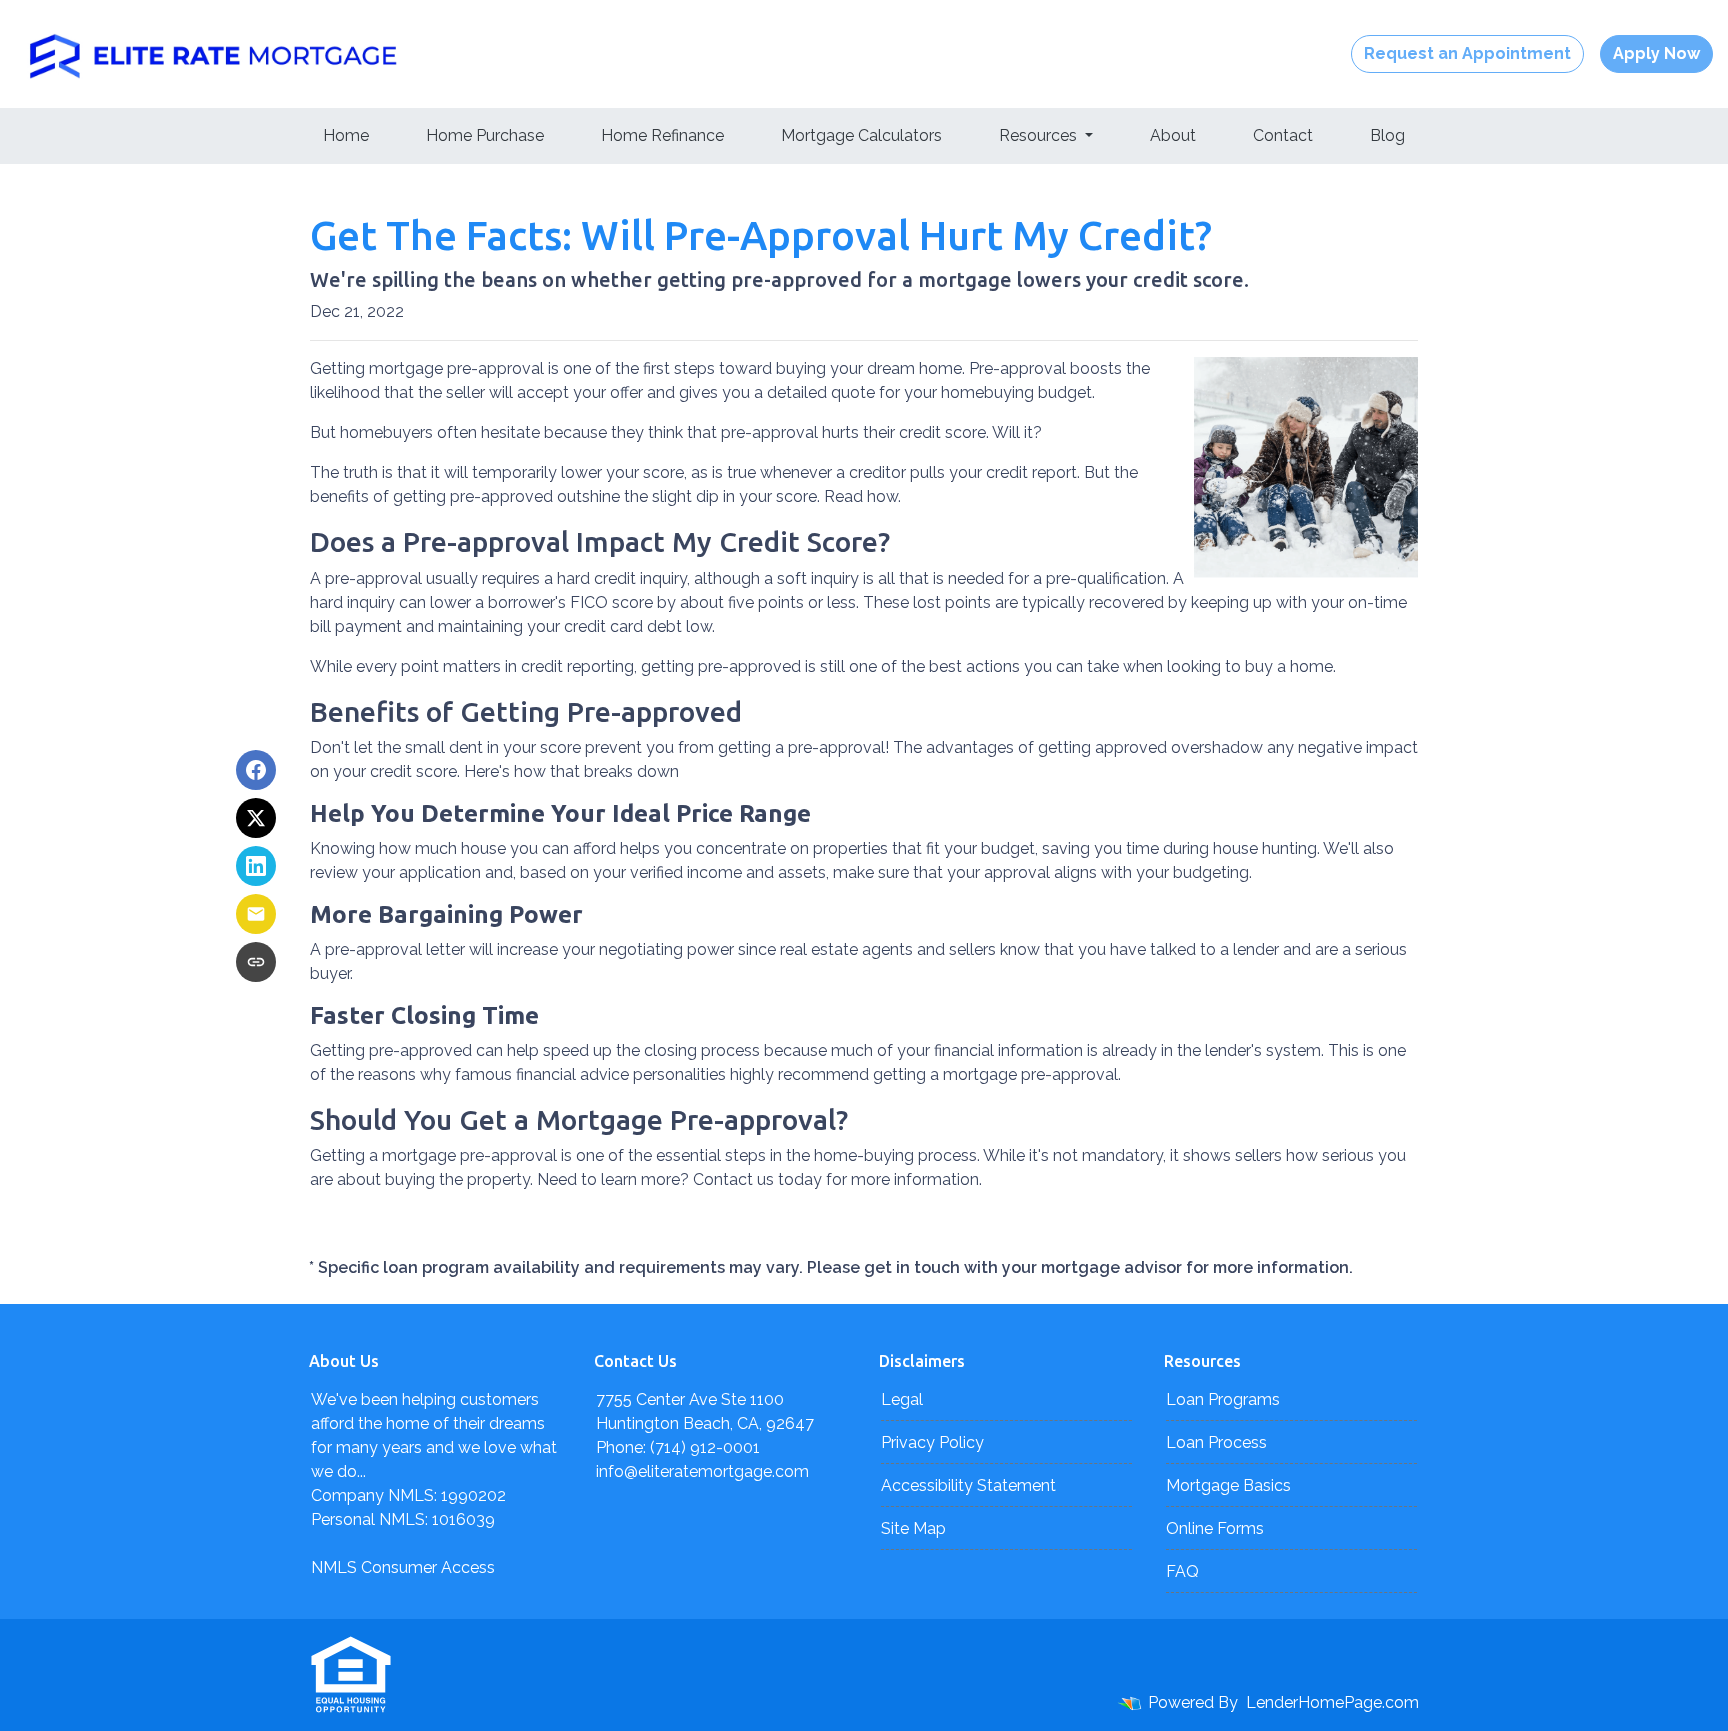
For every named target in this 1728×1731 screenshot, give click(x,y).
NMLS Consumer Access (403, 1567)
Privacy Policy (932, 1442)
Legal (902, 1399)
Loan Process (1216, 1442)
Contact (1283, 135)
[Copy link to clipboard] (256, 962)
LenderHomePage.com (1332, 1702)
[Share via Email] (256, 914)
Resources (1040, 135)
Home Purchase (485, 135)
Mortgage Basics (1228, 1485)
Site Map (913, 1528)
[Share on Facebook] (256, 770)
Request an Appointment (1467, 53)
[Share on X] (256, 818)
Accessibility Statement (968, 1485)
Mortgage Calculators (861, 135)
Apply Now (1656, 53)
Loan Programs (1223, 1399)
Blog (1387, 135)
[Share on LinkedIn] (256, 866)
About (1173, 135)
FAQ (1182, 1571)
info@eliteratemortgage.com (702, 1471)
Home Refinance (662, 135)
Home (346, 135)
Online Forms (1215, 1528)
